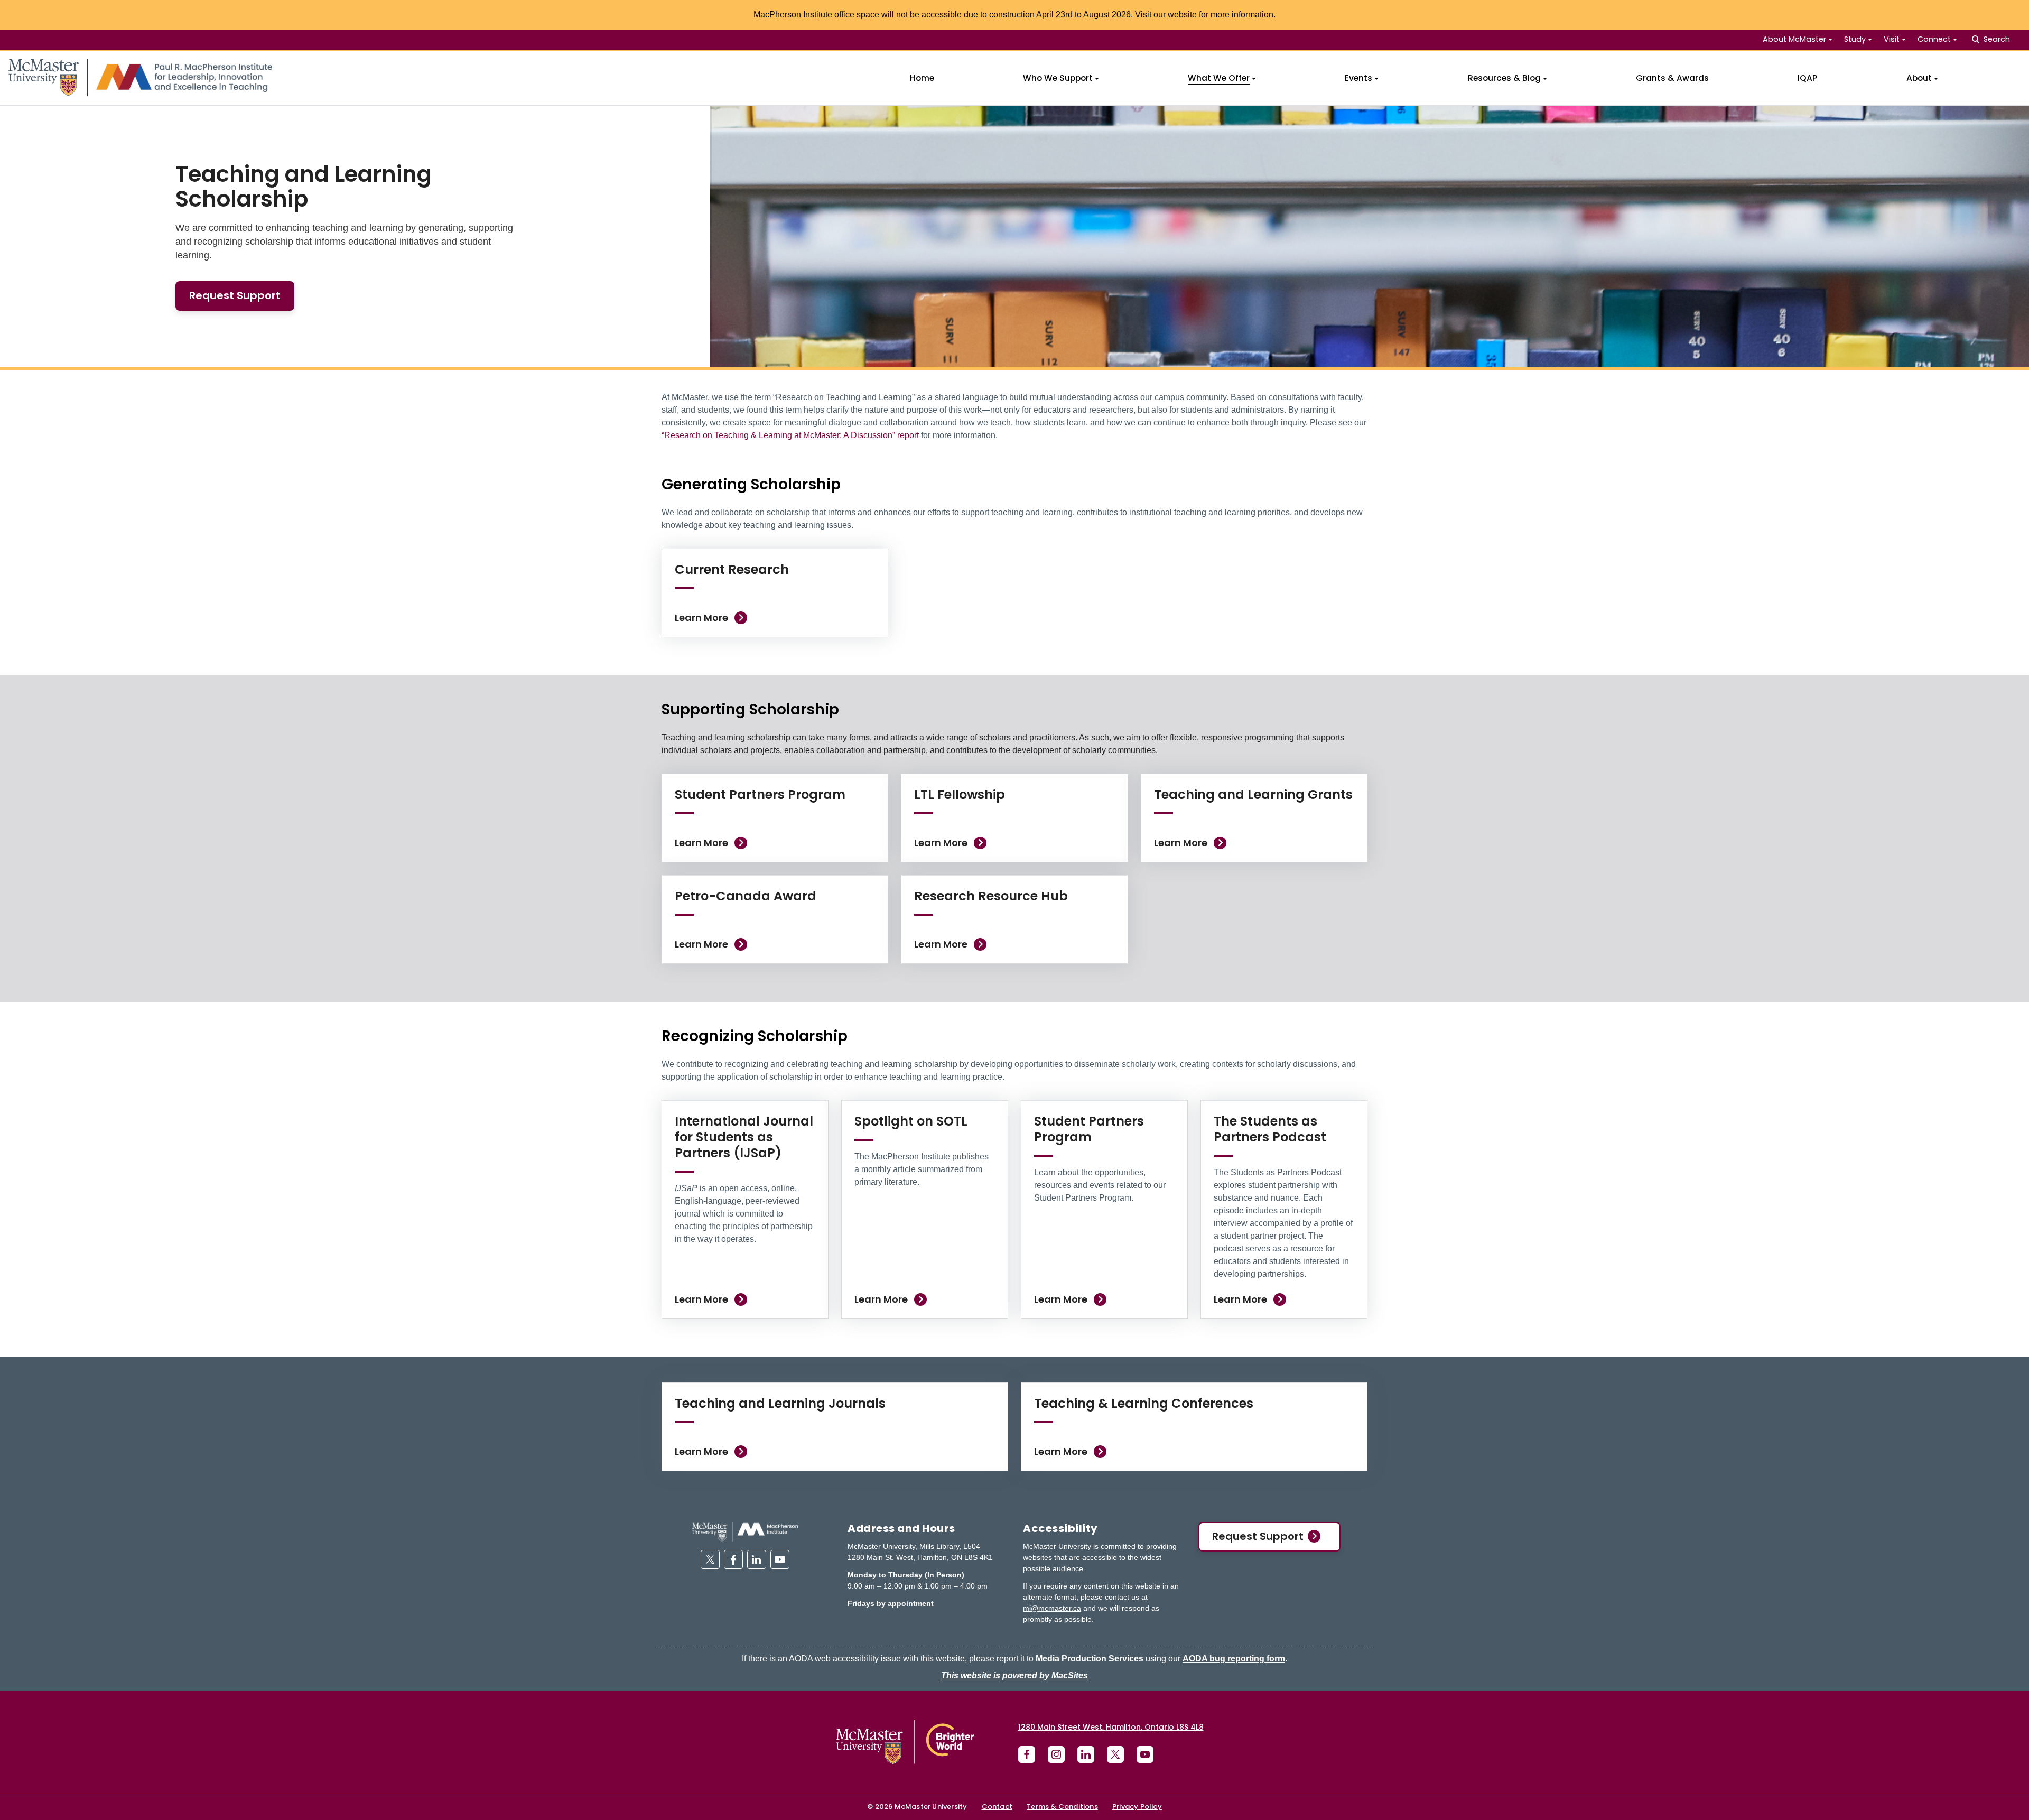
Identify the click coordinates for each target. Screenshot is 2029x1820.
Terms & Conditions (1062, 1807)
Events (1358, 78)
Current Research (732, 569)
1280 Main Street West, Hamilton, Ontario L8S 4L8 (1111, 1727)
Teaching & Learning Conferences (1144, 1403)
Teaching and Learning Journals (780, 1403)
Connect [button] (1934, 39)
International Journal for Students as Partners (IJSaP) (744, 1137)
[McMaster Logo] (905, 1742)
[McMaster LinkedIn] (1086, 1754)
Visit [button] (1892, 39)
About (1919, 78)
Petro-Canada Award (746, 896)
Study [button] (1855, 39)
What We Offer (1219, 78)
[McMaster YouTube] (1145, 1754)
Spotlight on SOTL (911, 1121)
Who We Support (1058, 78)
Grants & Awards (1672, 78)
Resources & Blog (1504, 78)
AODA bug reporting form (1234, 1659)
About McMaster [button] (1794, 39)
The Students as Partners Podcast (1270, 1129)
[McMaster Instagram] (1056, 1754)
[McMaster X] (1115, 1754)
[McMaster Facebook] (1027, 1754)
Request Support (1258, 1536)
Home (922, 78)
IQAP (1807, 78)
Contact (997, 1807)
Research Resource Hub (991, 896)
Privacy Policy (1137, 1807)
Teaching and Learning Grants (1253, 795)
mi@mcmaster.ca (1052, 1608)
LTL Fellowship (960, 795)
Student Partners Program (760, 795)
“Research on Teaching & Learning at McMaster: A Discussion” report (790, 435)
